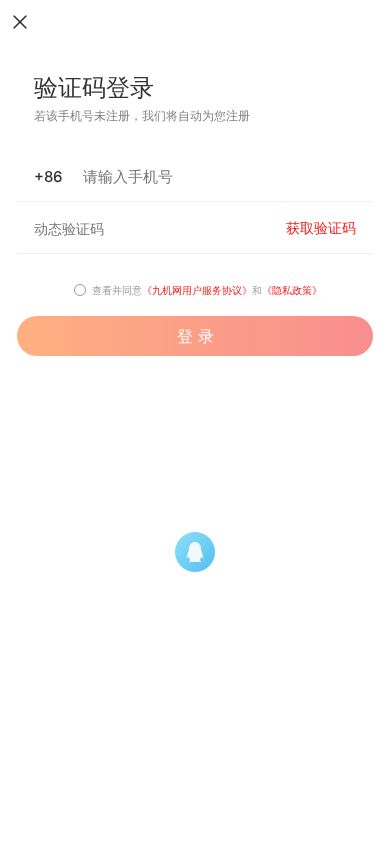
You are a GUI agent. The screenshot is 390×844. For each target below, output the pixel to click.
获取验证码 (321, 228)
